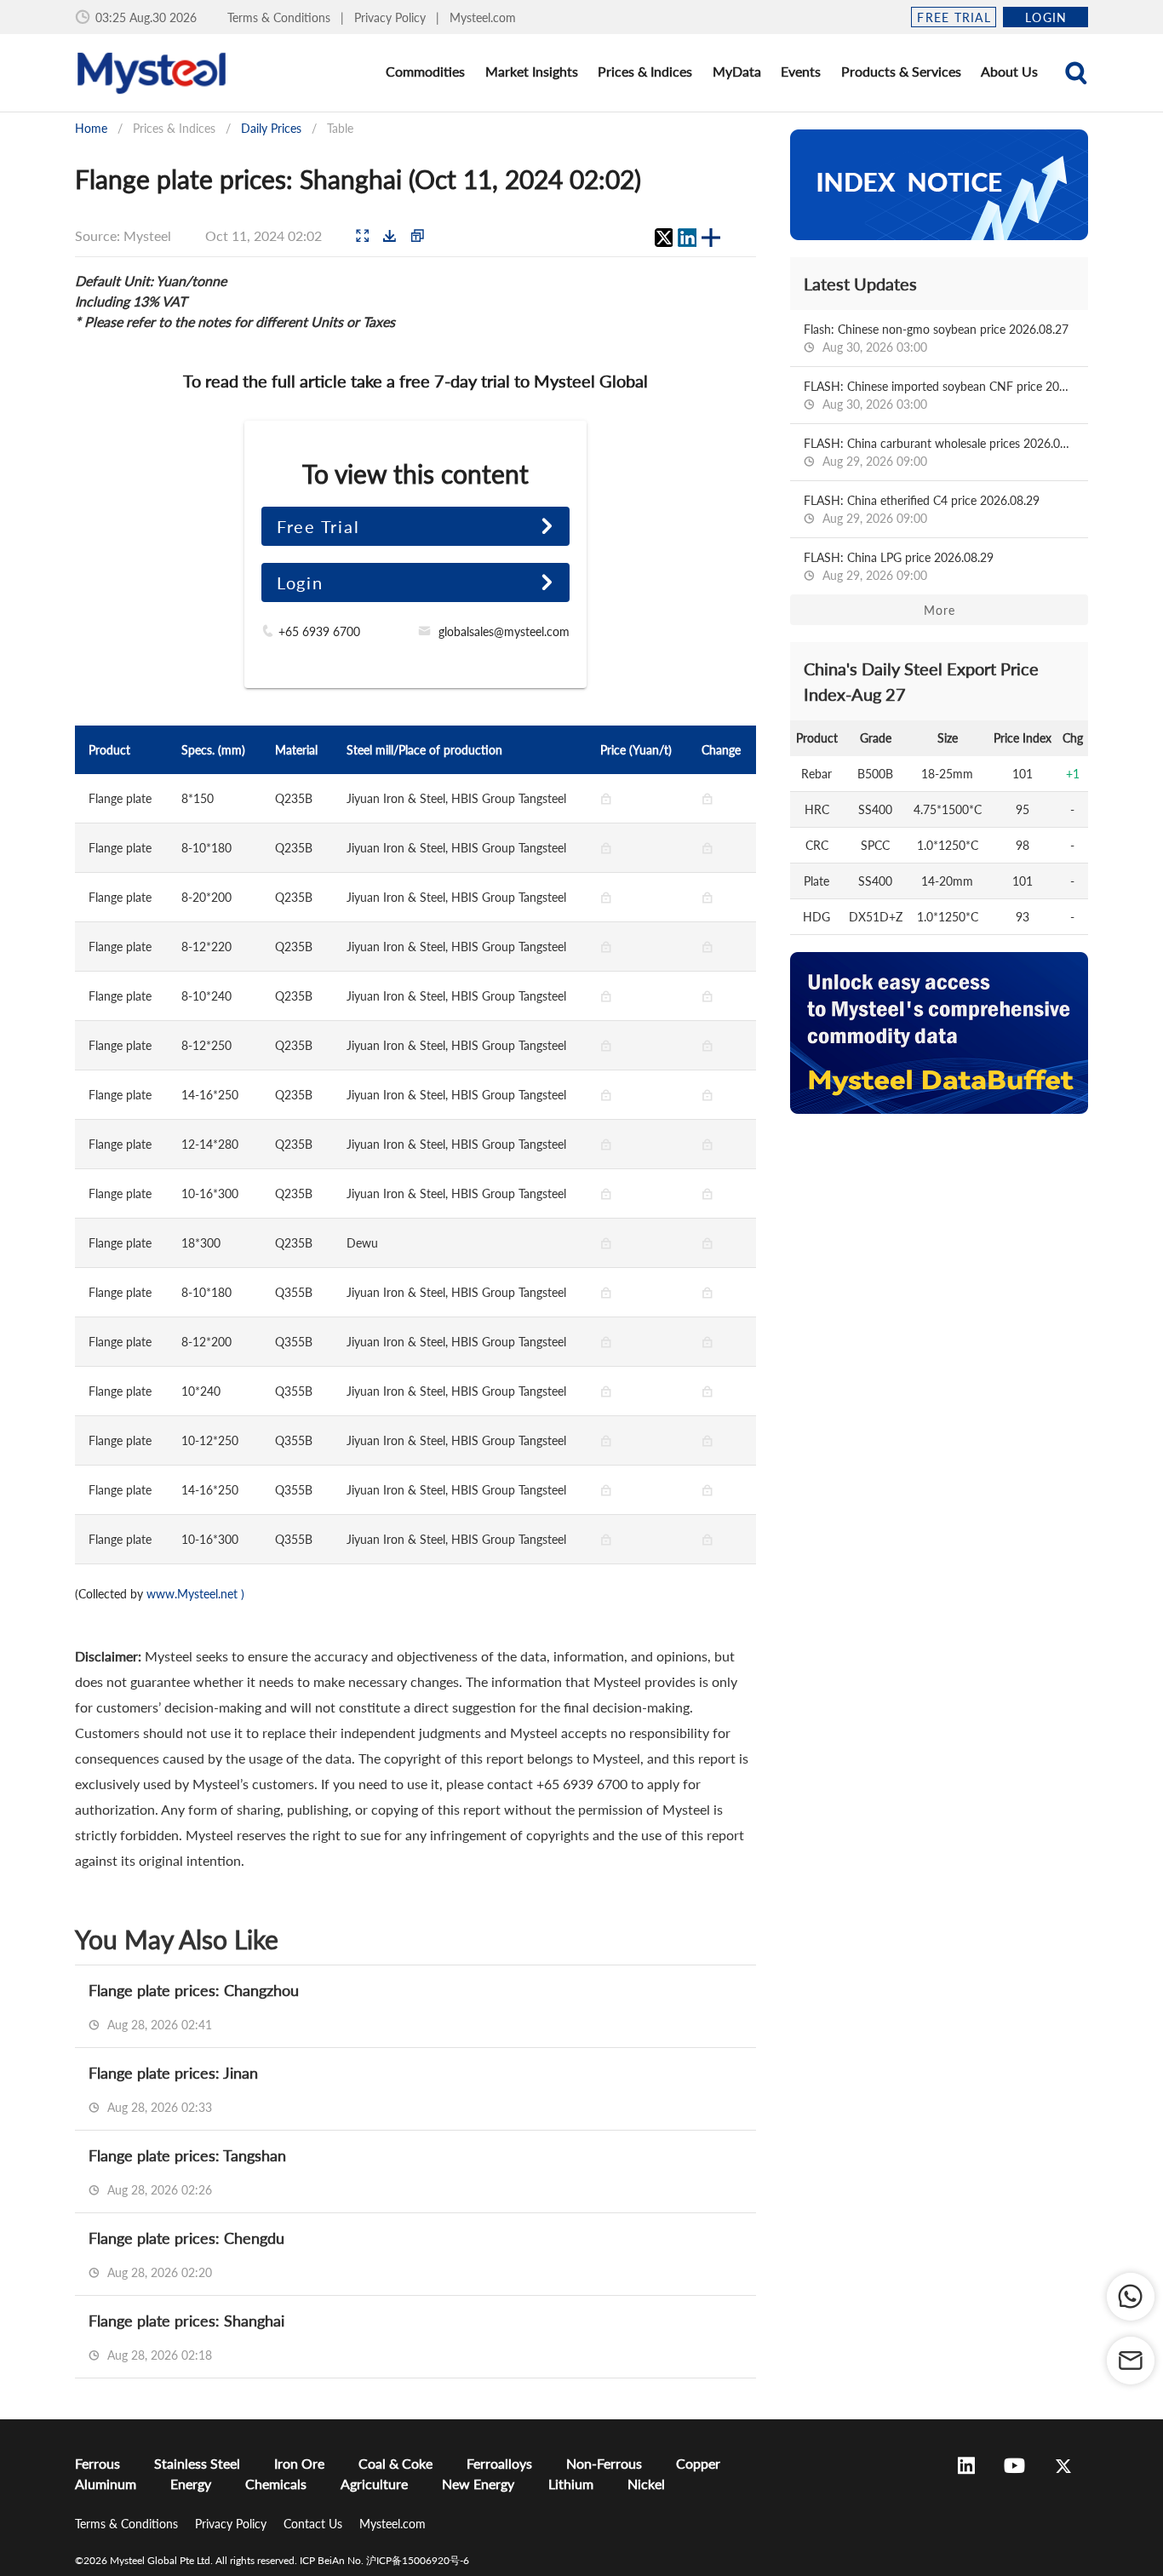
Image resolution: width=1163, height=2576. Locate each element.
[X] (663, 238)
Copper (698, 2463)
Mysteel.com (483, 17)
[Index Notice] (939, 185)
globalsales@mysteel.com (504, 631)
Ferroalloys (499, 2463)
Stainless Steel (197, 2463)
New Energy (478, 2484)
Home (91, 128)
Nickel (646, 2484)
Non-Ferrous (604, 2463)
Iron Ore (299, 2463)
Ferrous (97, 2463)
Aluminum (106, 2484)
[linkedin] (687, 238)
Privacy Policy (392, 17)
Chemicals (276, 2484)
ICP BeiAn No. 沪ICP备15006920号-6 (384, 2560)
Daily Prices (271, 128)
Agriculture (374, 2484)
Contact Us (315, 2524)
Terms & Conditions (281, 17)
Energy (191, 2484)
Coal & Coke (395, 2463)
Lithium (571, 2484)
